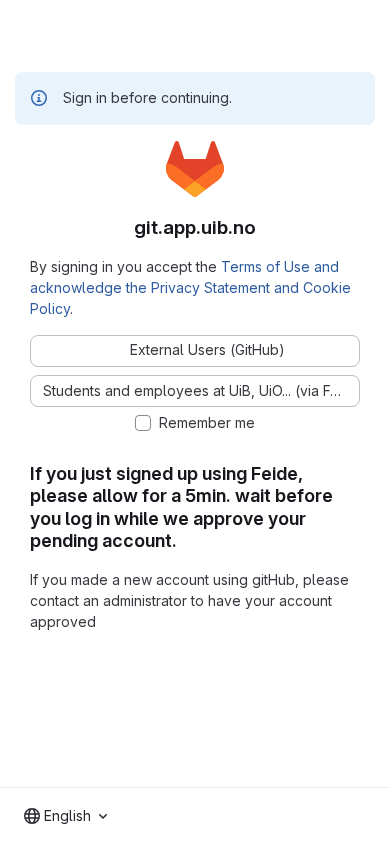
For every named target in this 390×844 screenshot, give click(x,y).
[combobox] (65, 816)
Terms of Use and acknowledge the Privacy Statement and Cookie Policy (190, 287)
